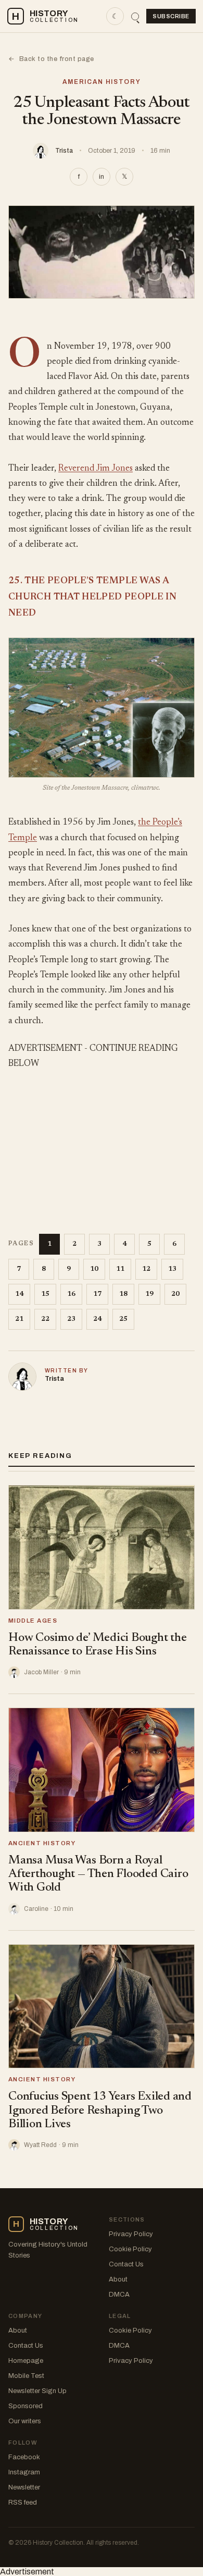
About (118, 2279)
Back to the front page (51, 59)
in (102, 177)
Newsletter (24, 2487)
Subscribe (171, 16)
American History (102, 82)
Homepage (26, 2361)
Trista (64, 151)
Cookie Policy (130, 2249)
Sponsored (26, 2406)
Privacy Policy (131, 2234)
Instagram (24, 2472)
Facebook (24, 2457)
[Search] (135, 16)
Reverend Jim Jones (96, 469)
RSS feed (23, 2503)
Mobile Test (26, 2376)
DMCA (119, 2295)
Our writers (25, 2421)
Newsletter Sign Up (37, 2391)
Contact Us (126, 2264)
